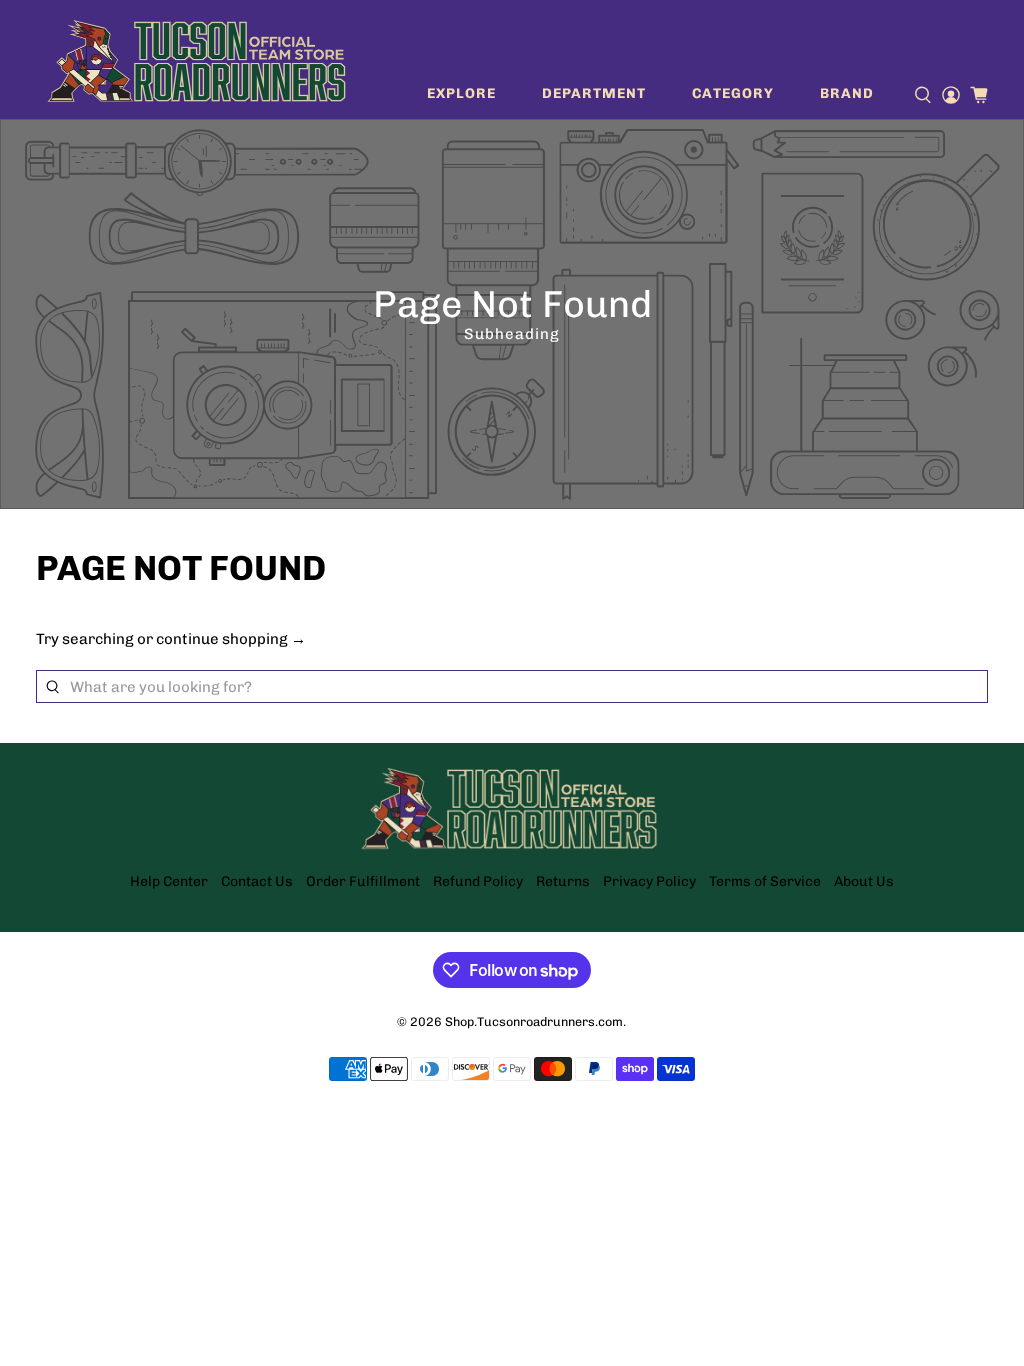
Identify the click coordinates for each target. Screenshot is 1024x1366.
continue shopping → (231, 639)
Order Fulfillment (363, 881)
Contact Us (257, 881)
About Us (864, 881)
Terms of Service (765, 881)
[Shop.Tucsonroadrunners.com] (197, 59)
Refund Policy (478, 881)
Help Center (169, 881)
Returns (563, 881)
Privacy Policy (649, 881)
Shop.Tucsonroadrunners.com (534, 1021)
